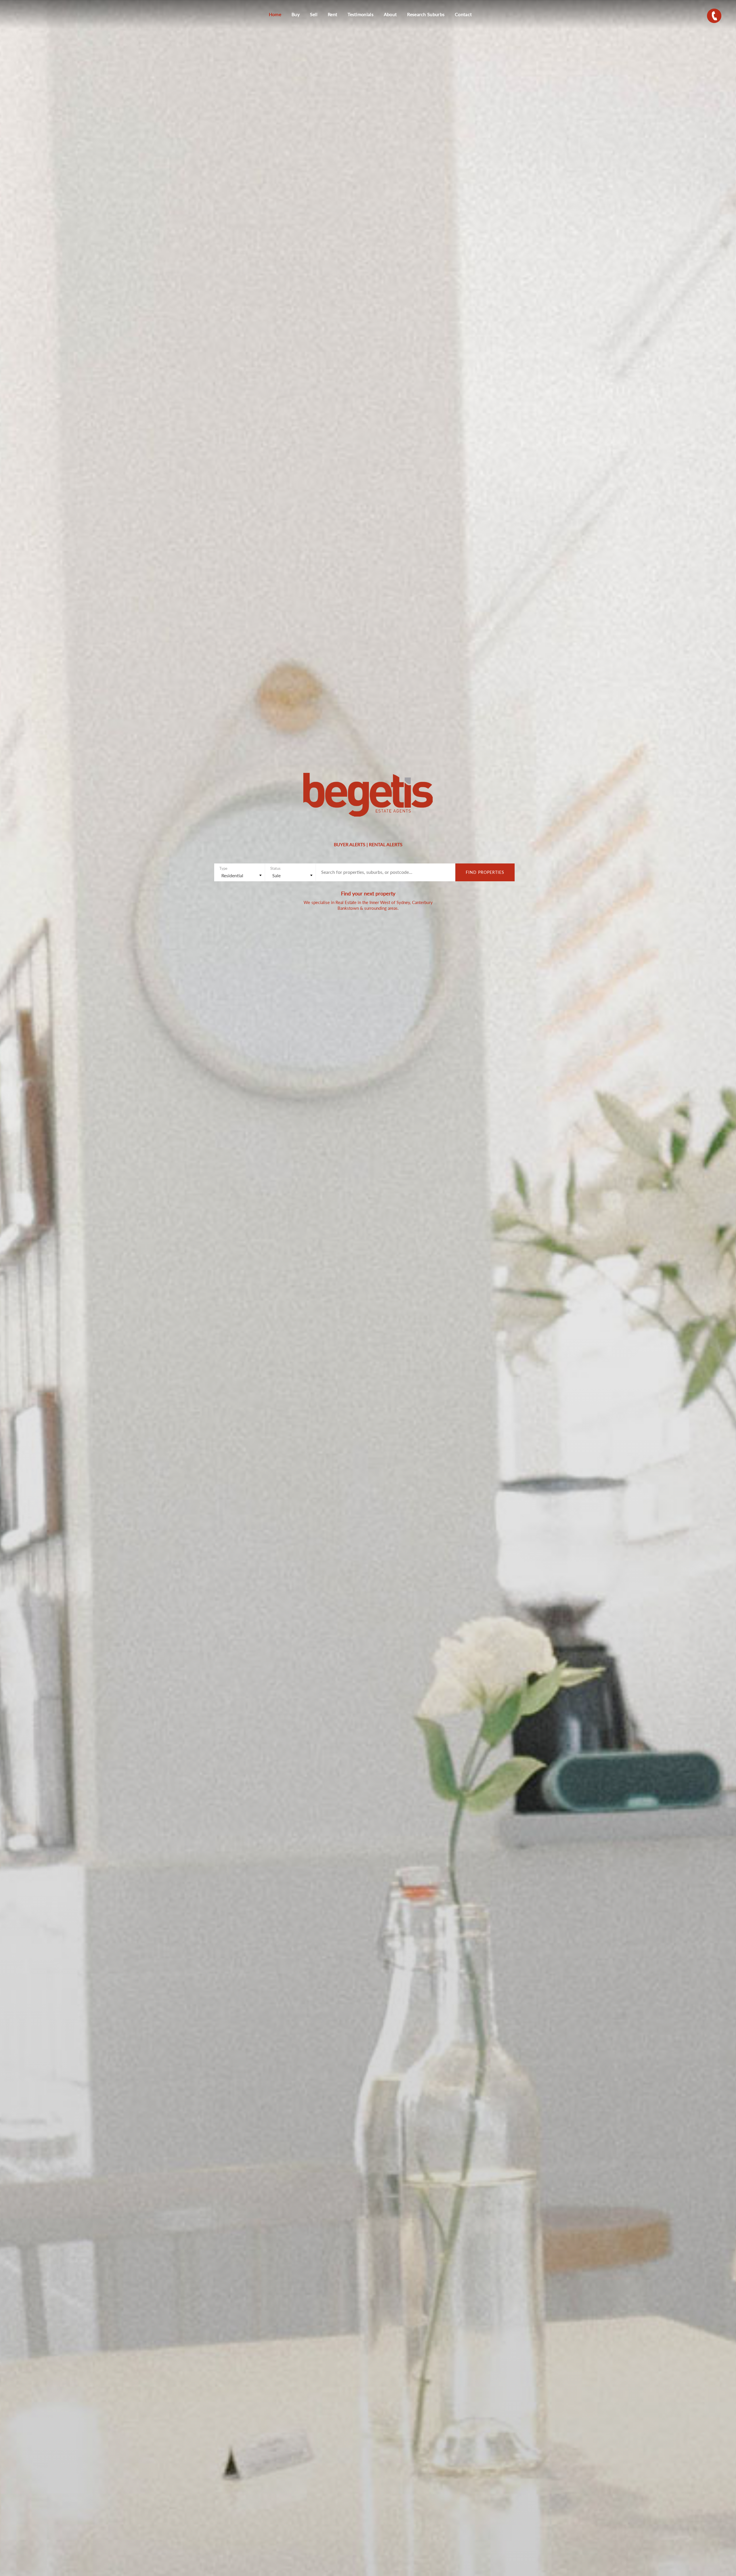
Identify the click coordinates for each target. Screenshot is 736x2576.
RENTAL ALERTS (386, 844)
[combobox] (239, 875)
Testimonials (361, 14)
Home (275, 14)
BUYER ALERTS (350, 844)
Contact (463, 14)
